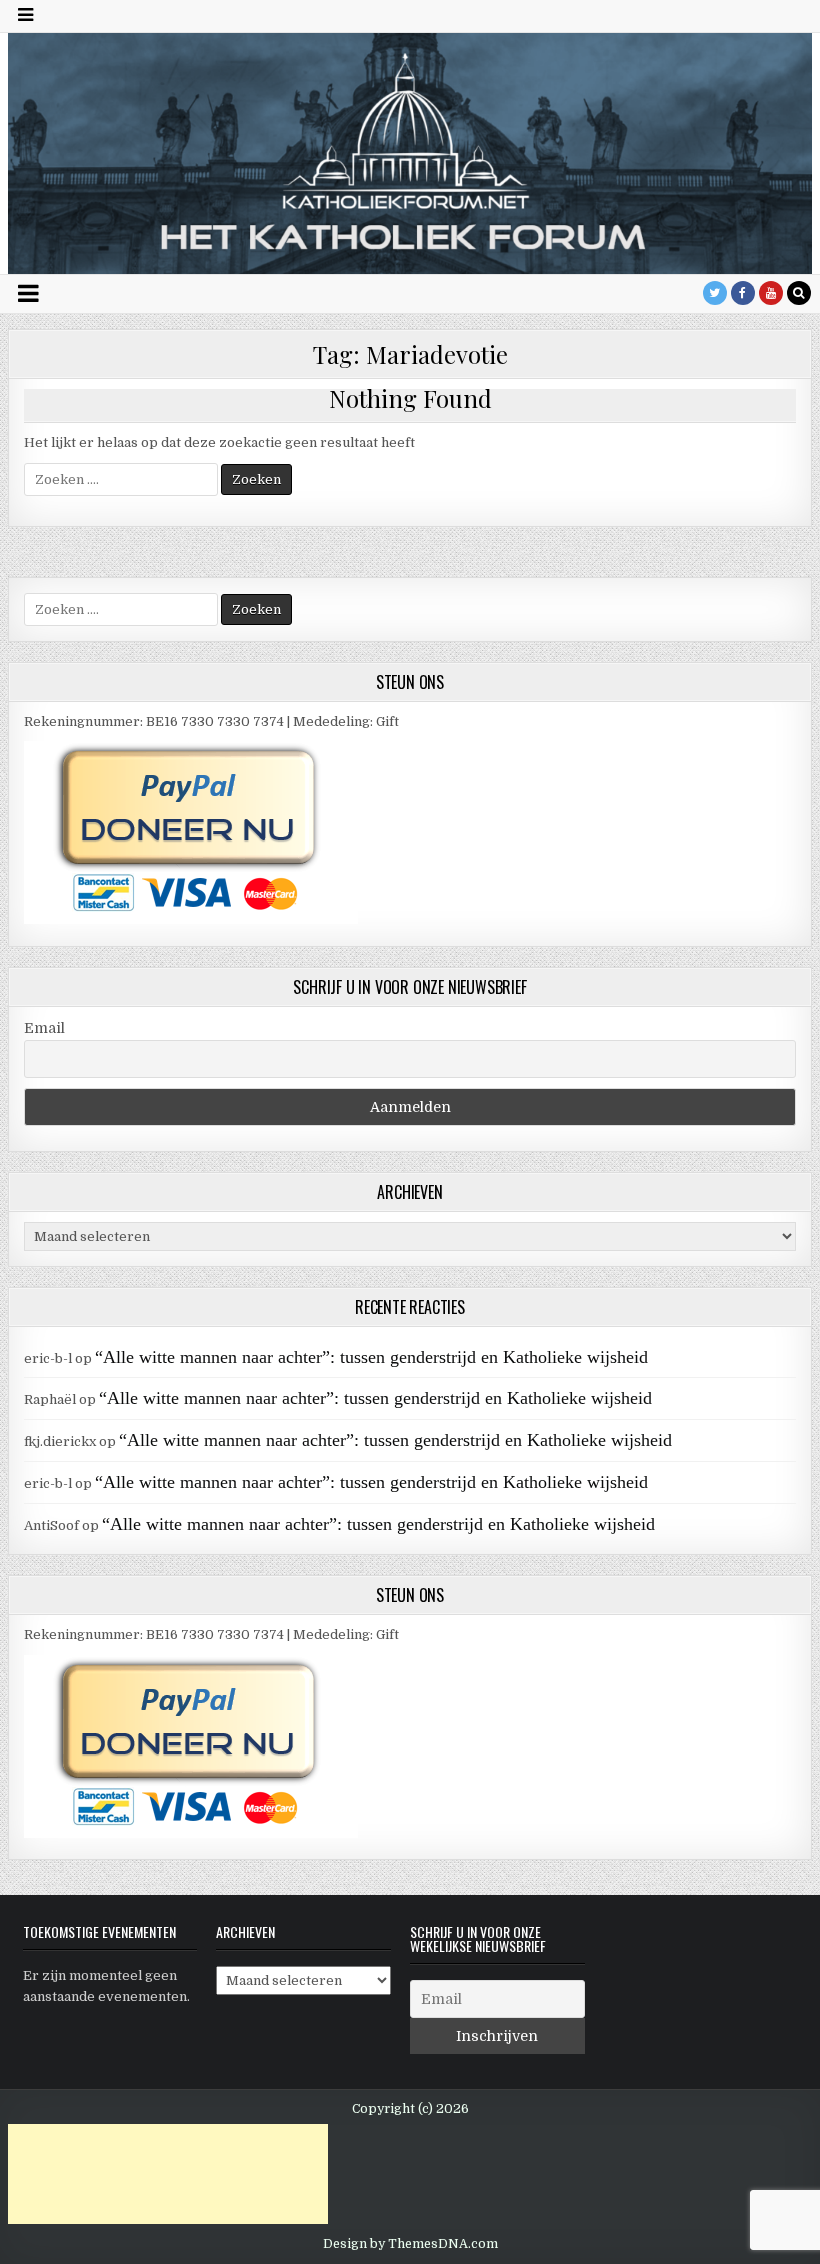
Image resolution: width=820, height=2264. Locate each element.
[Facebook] (743, 293)
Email (44, 1028)
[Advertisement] (168, 2174)
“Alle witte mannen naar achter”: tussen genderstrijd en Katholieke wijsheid (371, 1357)
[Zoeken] (799, 293)
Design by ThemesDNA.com (410, 2244)
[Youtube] (771, 293)
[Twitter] (715, 293)
